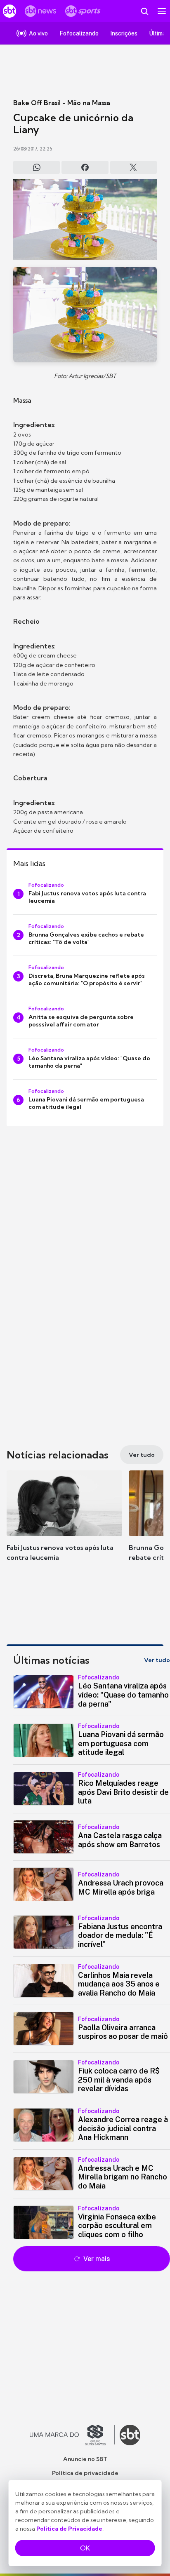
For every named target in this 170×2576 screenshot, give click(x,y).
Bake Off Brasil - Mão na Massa (62, 103)
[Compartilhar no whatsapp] (37, 167)
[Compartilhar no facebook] (85, 167)
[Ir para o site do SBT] (130, 2435)
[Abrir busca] (144, 11)
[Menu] (162, 11)
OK (85, 2548)
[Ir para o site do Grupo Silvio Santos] (72, 2435)
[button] (64, 1524)
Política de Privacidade (69, 2529)
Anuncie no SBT (85, 2459)
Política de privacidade (85, 2473)
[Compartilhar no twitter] (133, 167)
